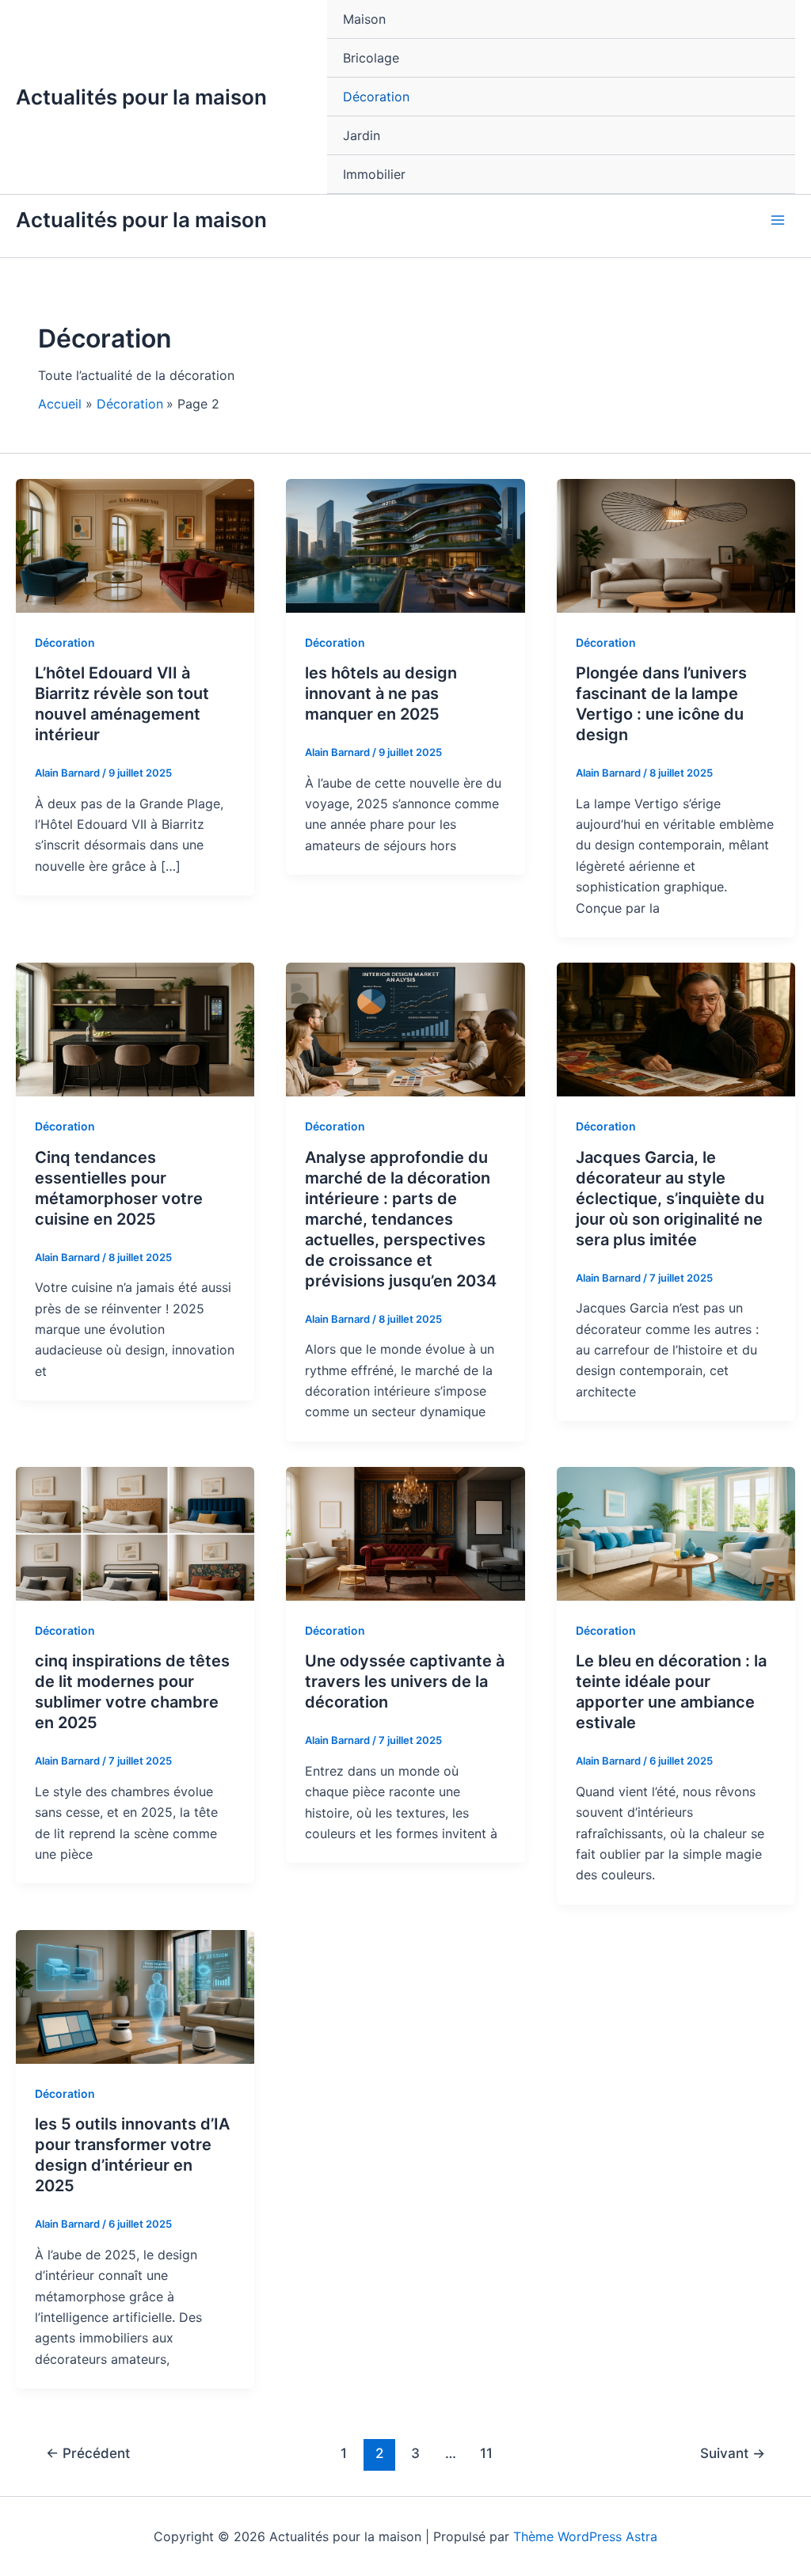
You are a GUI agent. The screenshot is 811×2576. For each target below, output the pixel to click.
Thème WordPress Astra (585, 2536)
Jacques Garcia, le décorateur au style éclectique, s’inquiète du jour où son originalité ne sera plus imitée (670, 1199)
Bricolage (371, 58)
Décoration (376, 97)
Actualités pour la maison (141, 97)
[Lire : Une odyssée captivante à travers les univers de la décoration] (405, 1533)
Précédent (88, 2453)
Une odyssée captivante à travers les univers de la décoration (405, 1681)
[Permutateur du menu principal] (778, 220)
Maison (364, 19)
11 (486, 2453)
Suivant (733, 2453)
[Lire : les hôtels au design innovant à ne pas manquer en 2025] (405, 545)
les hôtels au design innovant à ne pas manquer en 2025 (381, 693)
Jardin (362, 135)
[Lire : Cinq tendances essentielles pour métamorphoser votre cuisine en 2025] (135, 1028)
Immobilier (374, 174)
